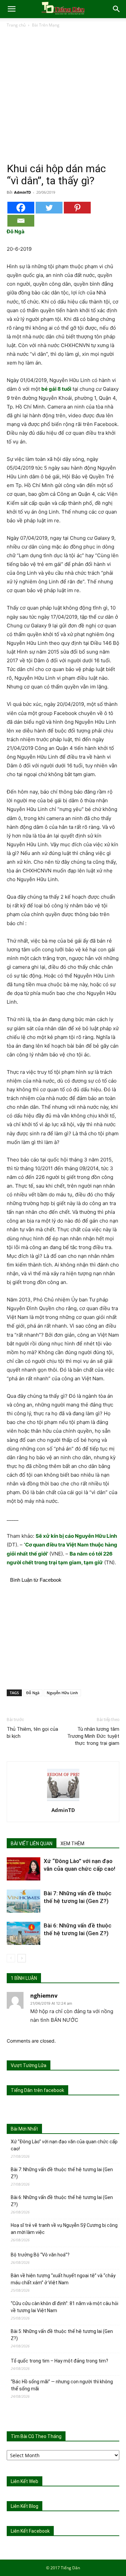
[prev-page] (11, 1958)
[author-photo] (63, 1801)
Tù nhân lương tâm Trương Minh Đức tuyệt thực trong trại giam (93, 1736)
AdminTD (23, 192)
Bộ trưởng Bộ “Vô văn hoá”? (40, 2255)
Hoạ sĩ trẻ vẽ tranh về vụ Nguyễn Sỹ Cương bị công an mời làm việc (64, 2229)
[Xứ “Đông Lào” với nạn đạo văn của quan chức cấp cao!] (24, 1869)
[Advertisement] (63, 95)
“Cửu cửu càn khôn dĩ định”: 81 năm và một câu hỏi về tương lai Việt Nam (65, 2307)
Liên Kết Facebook (30, 2531)
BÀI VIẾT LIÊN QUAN (32, 1844)
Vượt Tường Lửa (29, 2065)
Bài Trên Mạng (46, 25)
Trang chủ (16, 25)
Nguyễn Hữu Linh (62, 1693)
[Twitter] (49, 208)
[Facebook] (21, 208)
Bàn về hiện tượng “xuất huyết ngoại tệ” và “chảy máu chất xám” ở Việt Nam (63, 2279)
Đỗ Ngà (33, 1693)
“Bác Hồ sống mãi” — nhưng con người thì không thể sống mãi (62, 2385)
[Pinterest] (77, 208)
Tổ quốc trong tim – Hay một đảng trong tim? (59, 2361)
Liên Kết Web (25, 2481)
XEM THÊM (72, 1844)
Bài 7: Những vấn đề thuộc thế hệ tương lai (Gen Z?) (62, 2173)
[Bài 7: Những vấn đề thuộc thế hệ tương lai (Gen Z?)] (24, 1901)
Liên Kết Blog (25, 2506)
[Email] (21, 221)
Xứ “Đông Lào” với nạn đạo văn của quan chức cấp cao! (64, 2145)
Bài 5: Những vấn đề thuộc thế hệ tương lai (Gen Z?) (62, 2335)
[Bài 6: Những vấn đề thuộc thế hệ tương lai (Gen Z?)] (24, 1933)
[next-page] (22, 1958)
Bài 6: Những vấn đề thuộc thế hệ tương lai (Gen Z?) (62, 2201)
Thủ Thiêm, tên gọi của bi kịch (32, 1733)
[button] (11, 9)
